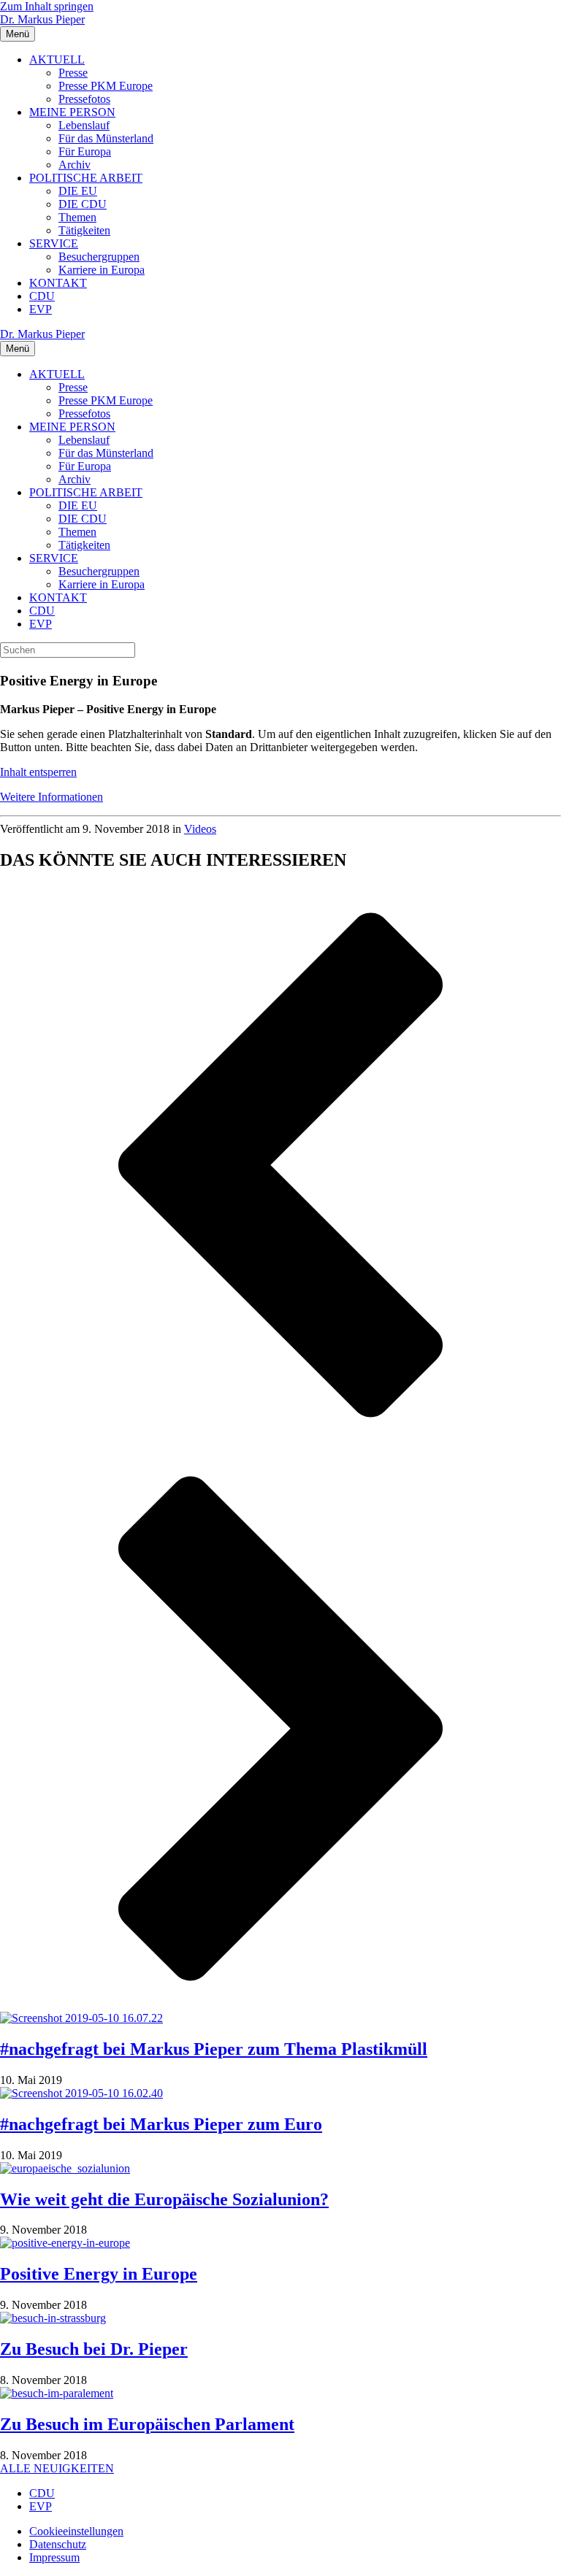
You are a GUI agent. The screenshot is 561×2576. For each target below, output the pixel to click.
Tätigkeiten (84, 230)
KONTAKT (58, 283)
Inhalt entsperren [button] (38, 772)
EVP (41, 309)
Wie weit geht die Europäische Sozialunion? (164, 2199)
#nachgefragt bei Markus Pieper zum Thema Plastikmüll (214, 2049)
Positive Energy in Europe (99, 2274)
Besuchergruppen (99, 257)
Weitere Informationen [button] (51, 797)
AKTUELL (57, 59)
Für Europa (85, 151)
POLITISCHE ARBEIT (86, 178)
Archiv (75, 165)
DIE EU (78, 191)
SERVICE (54, 243)
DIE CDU (83, 204)
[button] (280, 1166)
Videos (200, 829)
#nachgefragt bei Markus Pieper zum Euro (161, 2124)
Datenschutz (58, 2544)
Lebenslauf (84, 125)
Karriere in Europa (102, 270)
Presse (73, 73)
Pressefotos (84, 99)
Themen (77, 217)
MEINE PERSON (72, 112)
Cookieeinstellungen (76, 2531)
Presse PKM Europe (106, 86)
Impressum (54, 2557)
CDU (42, 296)
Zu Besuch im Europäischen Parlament (147, 2424)
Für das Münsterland (106, 138)
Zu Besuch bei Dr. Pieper (94, 2349)
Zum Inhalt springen (47, 6)
